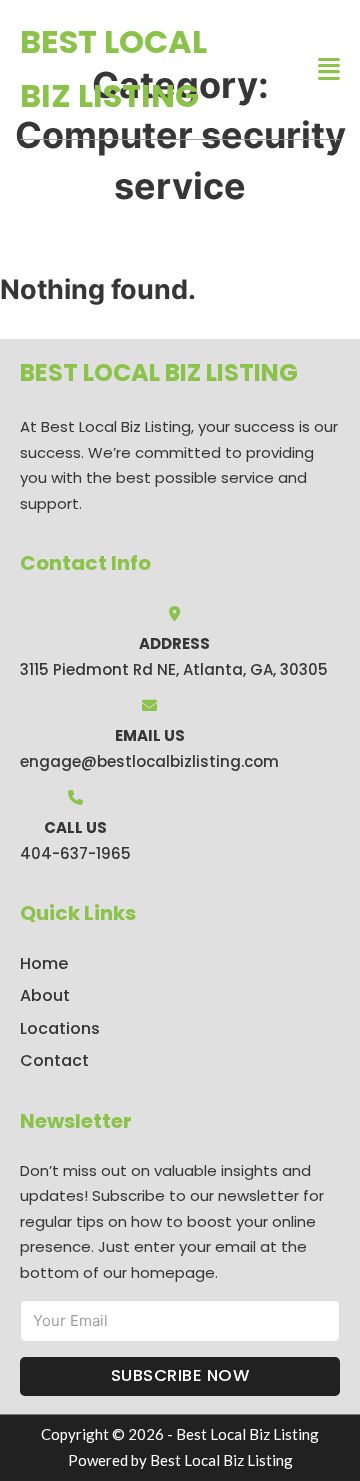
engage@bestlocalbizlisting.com (149, 761)
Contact (54, 1060)
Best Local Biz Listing (113, 68)
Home (44, 963)
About (45, 995)
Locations (60, 1028)
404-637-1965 (75, 853)
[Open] (329, 69)
